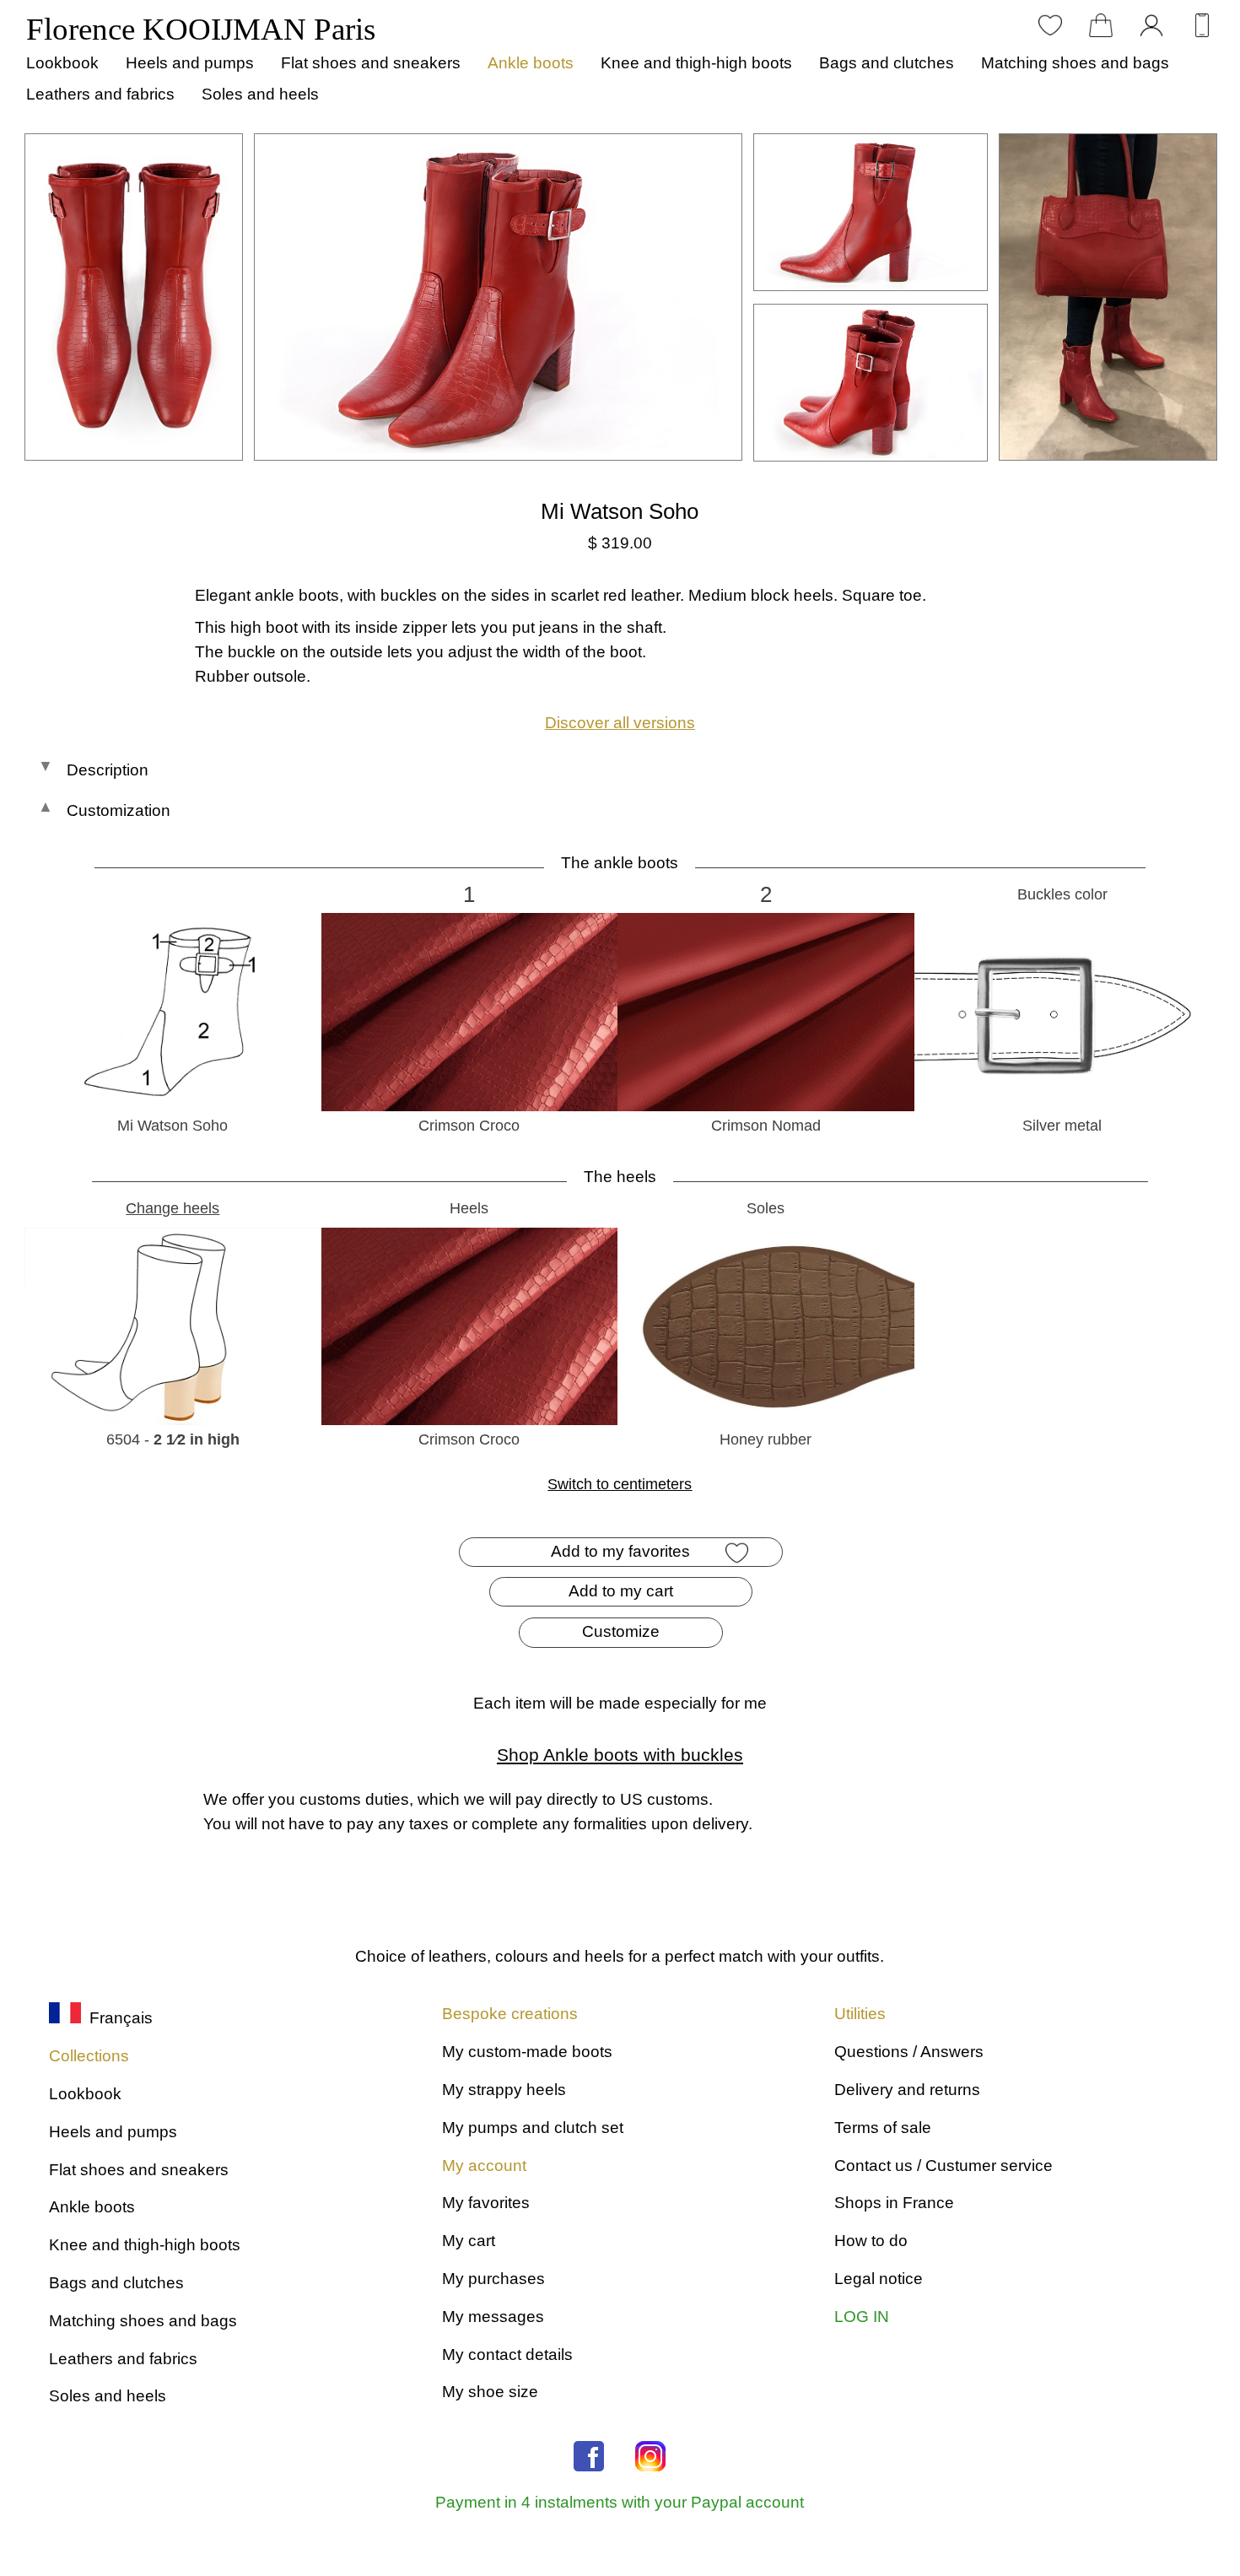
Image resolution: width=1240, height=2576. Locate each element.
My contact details (507, 2355)
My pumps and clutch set (533, 2128)
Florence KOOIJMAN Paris (201, 29)
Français (117, 2018)
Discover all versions (620, 723)
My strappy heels (504, 2090)
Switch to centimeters (620, 1484)
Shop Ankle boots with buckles (620, 1755)
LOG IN (862, 2317)
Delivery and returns (907, 2090)
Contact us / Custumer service (943, 2166)
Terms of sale (883, 2128)
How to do (871, 2241)
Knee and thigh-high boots (696, 63)
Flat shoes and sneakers (371, 63)
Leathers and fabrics (100, 94)
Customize (621, 1631)
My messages (493, 2317)
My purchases (493, 2279)
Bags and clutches (887, 63)
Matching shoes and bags (1075, 63)
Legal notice (879, 2279)
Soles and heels (260, 94)
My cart (469, 2241)
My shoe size (490, 2392)
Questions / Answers (909, 2052)
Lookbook (62, 63)
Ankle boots (531, 63)
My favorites (486, 2203)
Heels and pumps (190, 63)
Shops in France (894, 2203)
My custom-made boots (527, 2052)
